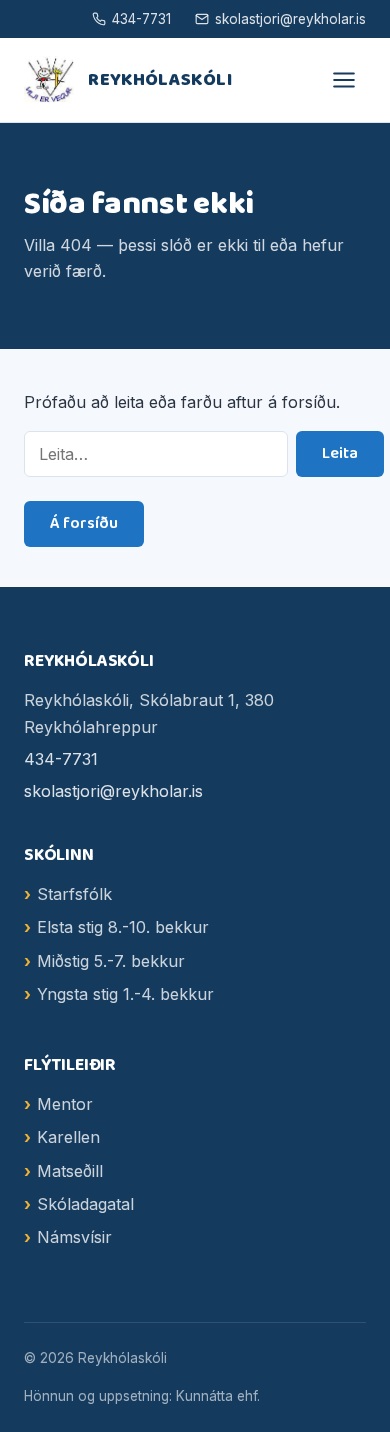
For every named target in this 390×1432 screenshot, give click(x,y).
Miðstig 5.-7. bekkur (111, 961)
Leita (340, 453)
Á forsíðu (84, 523)
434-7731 (141, 19)
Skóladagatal (85, 1204)
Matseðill (70, 1171)
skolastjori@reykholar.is (290, 19)
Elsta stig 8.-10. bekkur (123, 927)
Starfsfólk (74, 894)
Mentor (65, 1104)
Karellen (68, 1137)
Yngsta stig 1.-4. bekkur (125, 994)
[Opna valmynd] (344, 80)
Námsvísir (74, 1237)
